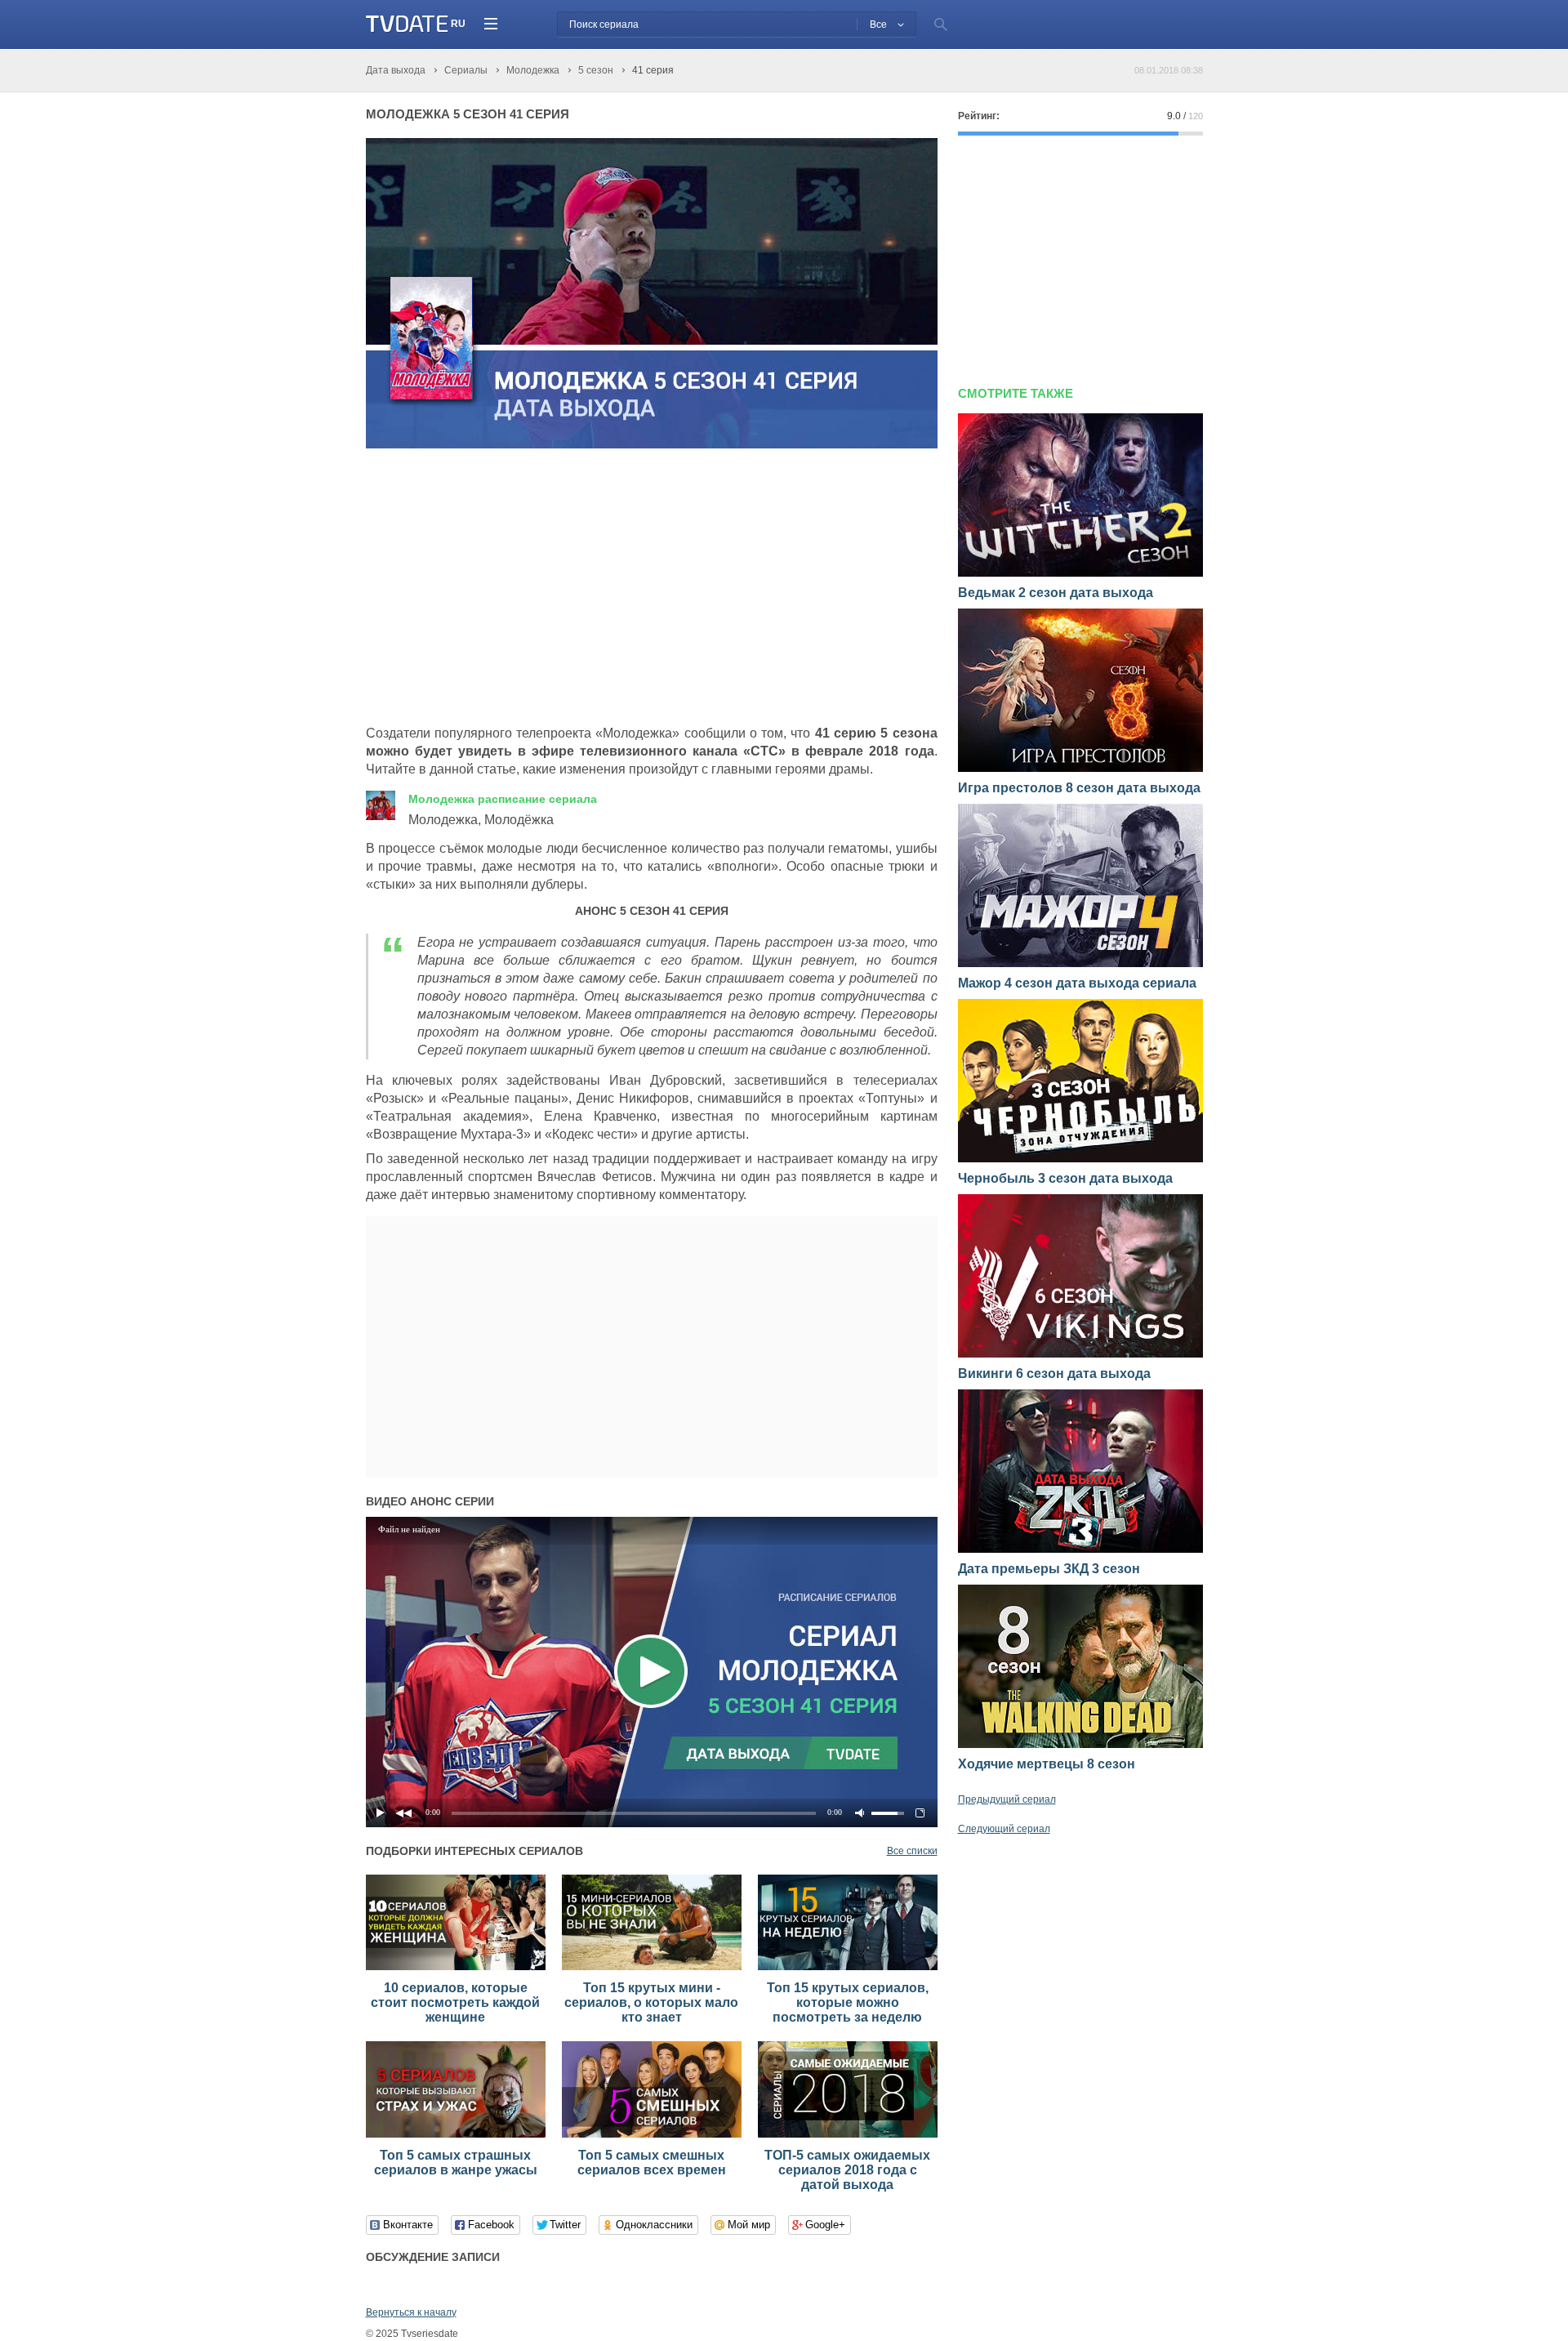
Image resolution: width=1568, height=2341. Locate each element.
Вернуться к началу (411, 2312)
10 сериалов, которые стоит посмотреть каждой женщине (455, 2002)
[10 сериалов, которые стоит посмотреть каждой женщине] (456, 1967)
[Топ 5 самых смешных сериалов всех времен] (652, 2134)
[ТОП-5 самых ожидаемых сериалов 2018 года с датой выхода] (848, 2134)
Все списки (912, 1851)
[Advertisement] (503, 587)
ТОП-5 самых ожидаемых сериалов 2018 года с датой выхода (847, 2170)
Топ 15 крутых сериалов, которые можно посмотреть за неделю (848, 2002)
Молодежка (503, 799)
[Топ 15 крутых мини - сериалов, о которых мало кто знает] (652, 1967)
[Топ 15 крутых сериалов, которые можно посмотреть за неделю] (848, 1967)
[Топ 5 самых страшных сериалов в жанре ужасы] (456, 2134)
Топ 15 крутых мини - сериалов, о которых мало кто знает (651, 2002)
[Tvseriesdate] (407, 24)
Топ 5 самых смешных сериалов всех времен (652, 2163)
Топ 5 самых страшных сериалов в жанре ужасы (456, 2163)
